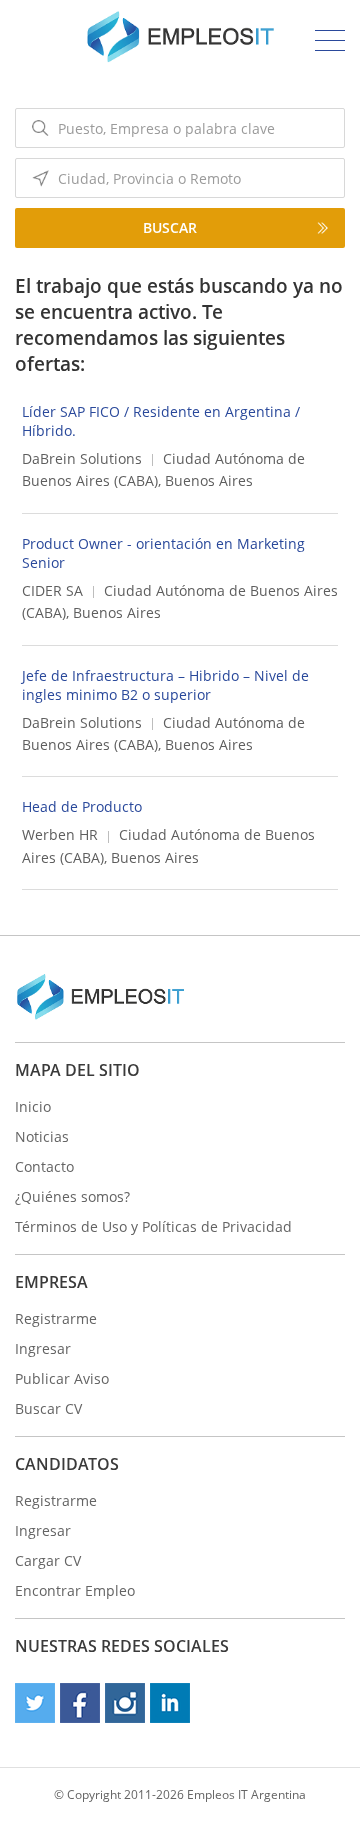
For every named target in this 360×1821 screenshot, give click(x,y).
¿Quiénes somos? (72, 1196)
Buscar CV (48, 1408)
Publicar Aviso (62, 1378)
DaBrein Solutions (82, 458)
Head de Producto (82, 806)
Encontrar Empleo (75, 1590)
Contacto (44, 1166)
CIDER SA (52, 590)
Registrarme (56, 1318)
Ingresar (43, 1348)
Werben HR (60, 834)
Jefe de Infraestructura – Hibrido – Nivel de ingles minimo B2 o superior (165, 685)
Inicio (33, 1106)
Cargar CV (48, 1560)
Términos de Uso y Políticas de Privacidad (153, 1226)
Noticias (42, 1136)
